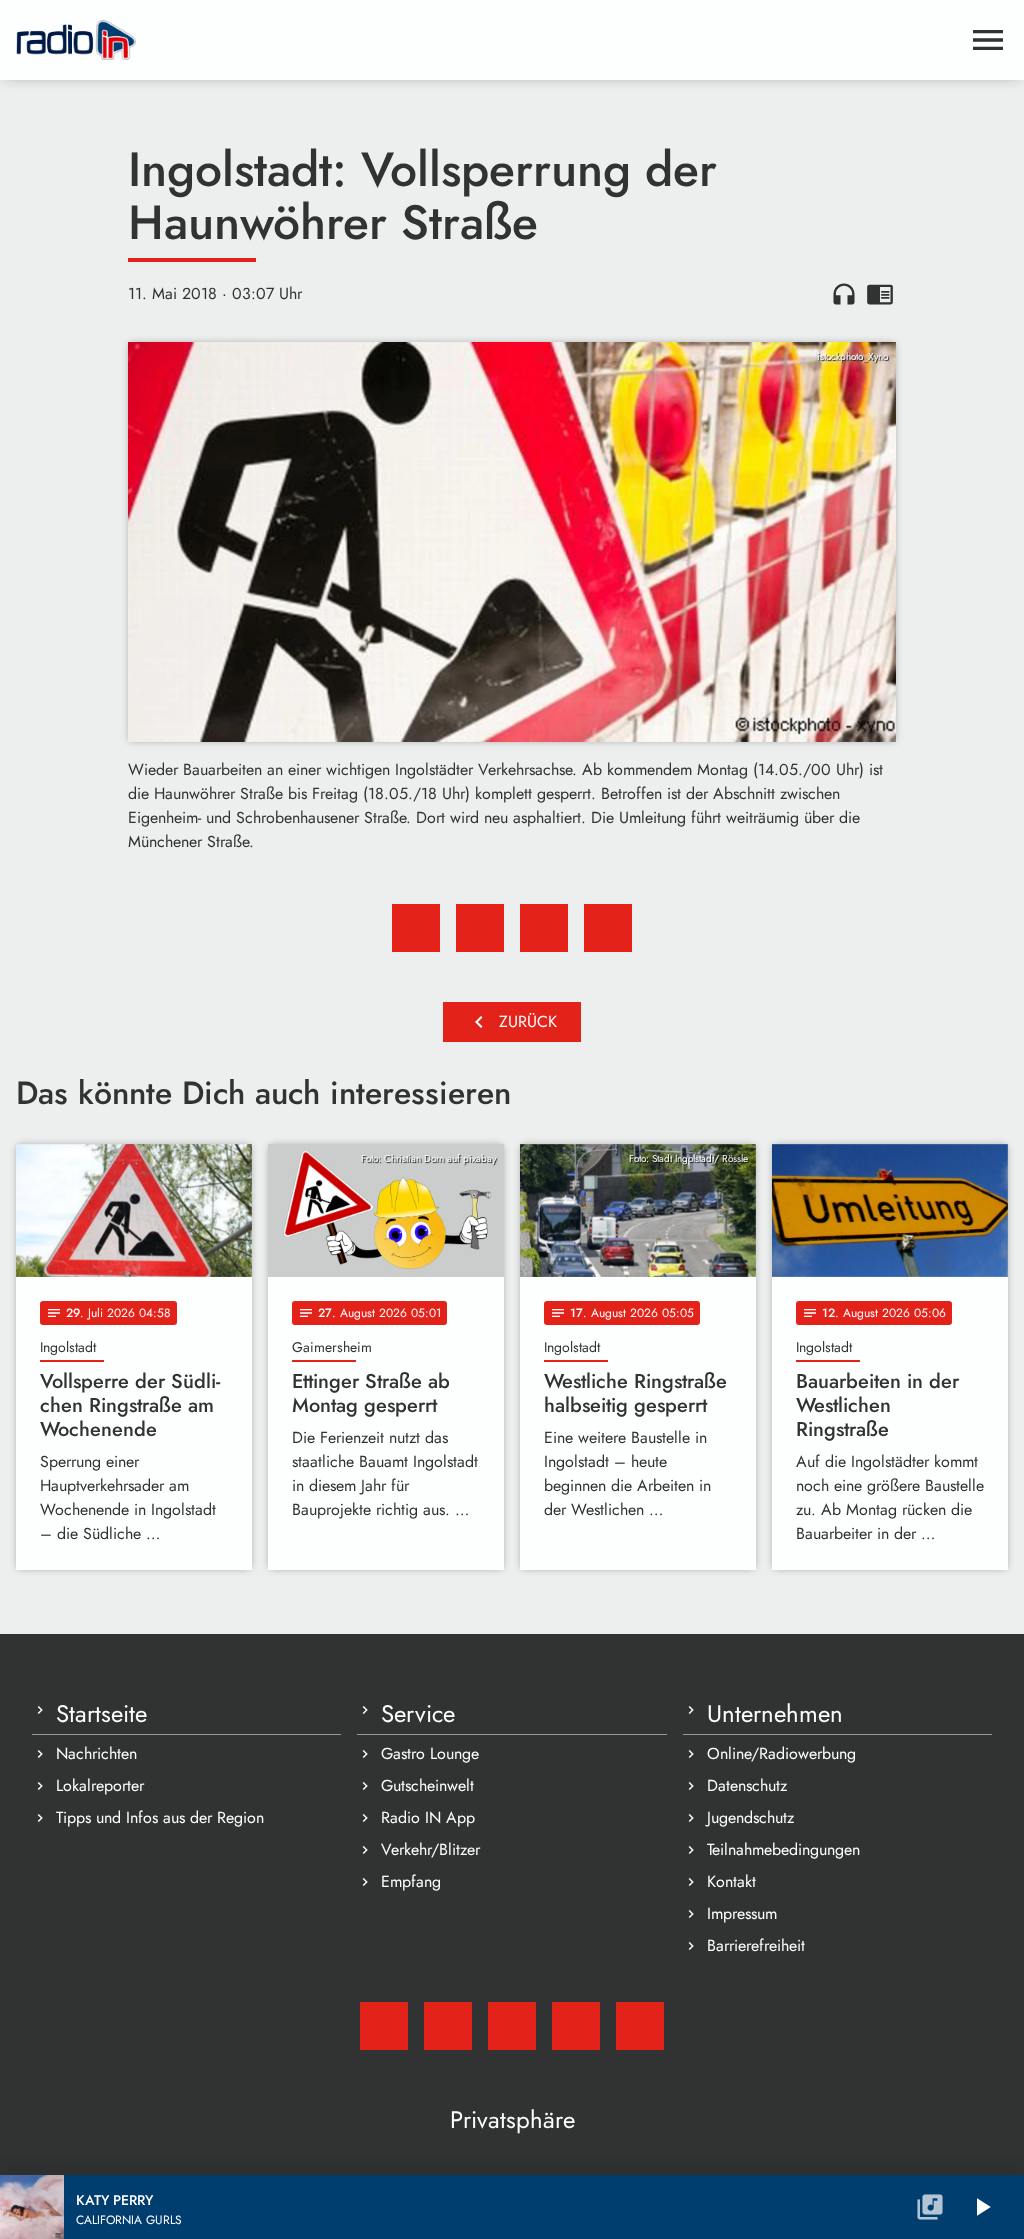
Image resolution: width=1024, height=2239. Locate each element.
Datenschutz (747, 1785)
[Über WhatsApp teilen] (544, 928)
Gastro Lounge (430, 1753)
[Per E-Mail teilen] (608, 928)
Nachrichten (96, 1753)
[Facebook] (448, 2026)
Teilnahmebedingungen (783, 1849)
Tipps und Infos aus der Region (160, 1817)
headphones (844, 294)
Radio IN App (428, 1817)
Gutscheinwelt (427, 1785)
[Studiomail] (384, 2026)
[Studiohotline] (640, 2026)
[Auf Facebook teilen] (416, 928)
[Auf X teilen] (480, 928)
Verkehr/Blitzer (430, 1849)
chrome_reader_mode (880, 294)
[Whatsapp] (576, 2026)
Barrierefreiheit (756, 1945)
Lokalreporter (100, 1785)
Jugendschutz (750, 1817)
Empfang (411, 1881)
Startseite (101, 1714)
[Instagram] (512, 2026)
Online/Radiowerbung (781, 1753)
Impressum (742, 1913)
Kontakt (731, 1881)
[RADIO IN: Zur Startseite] (488, 40)
